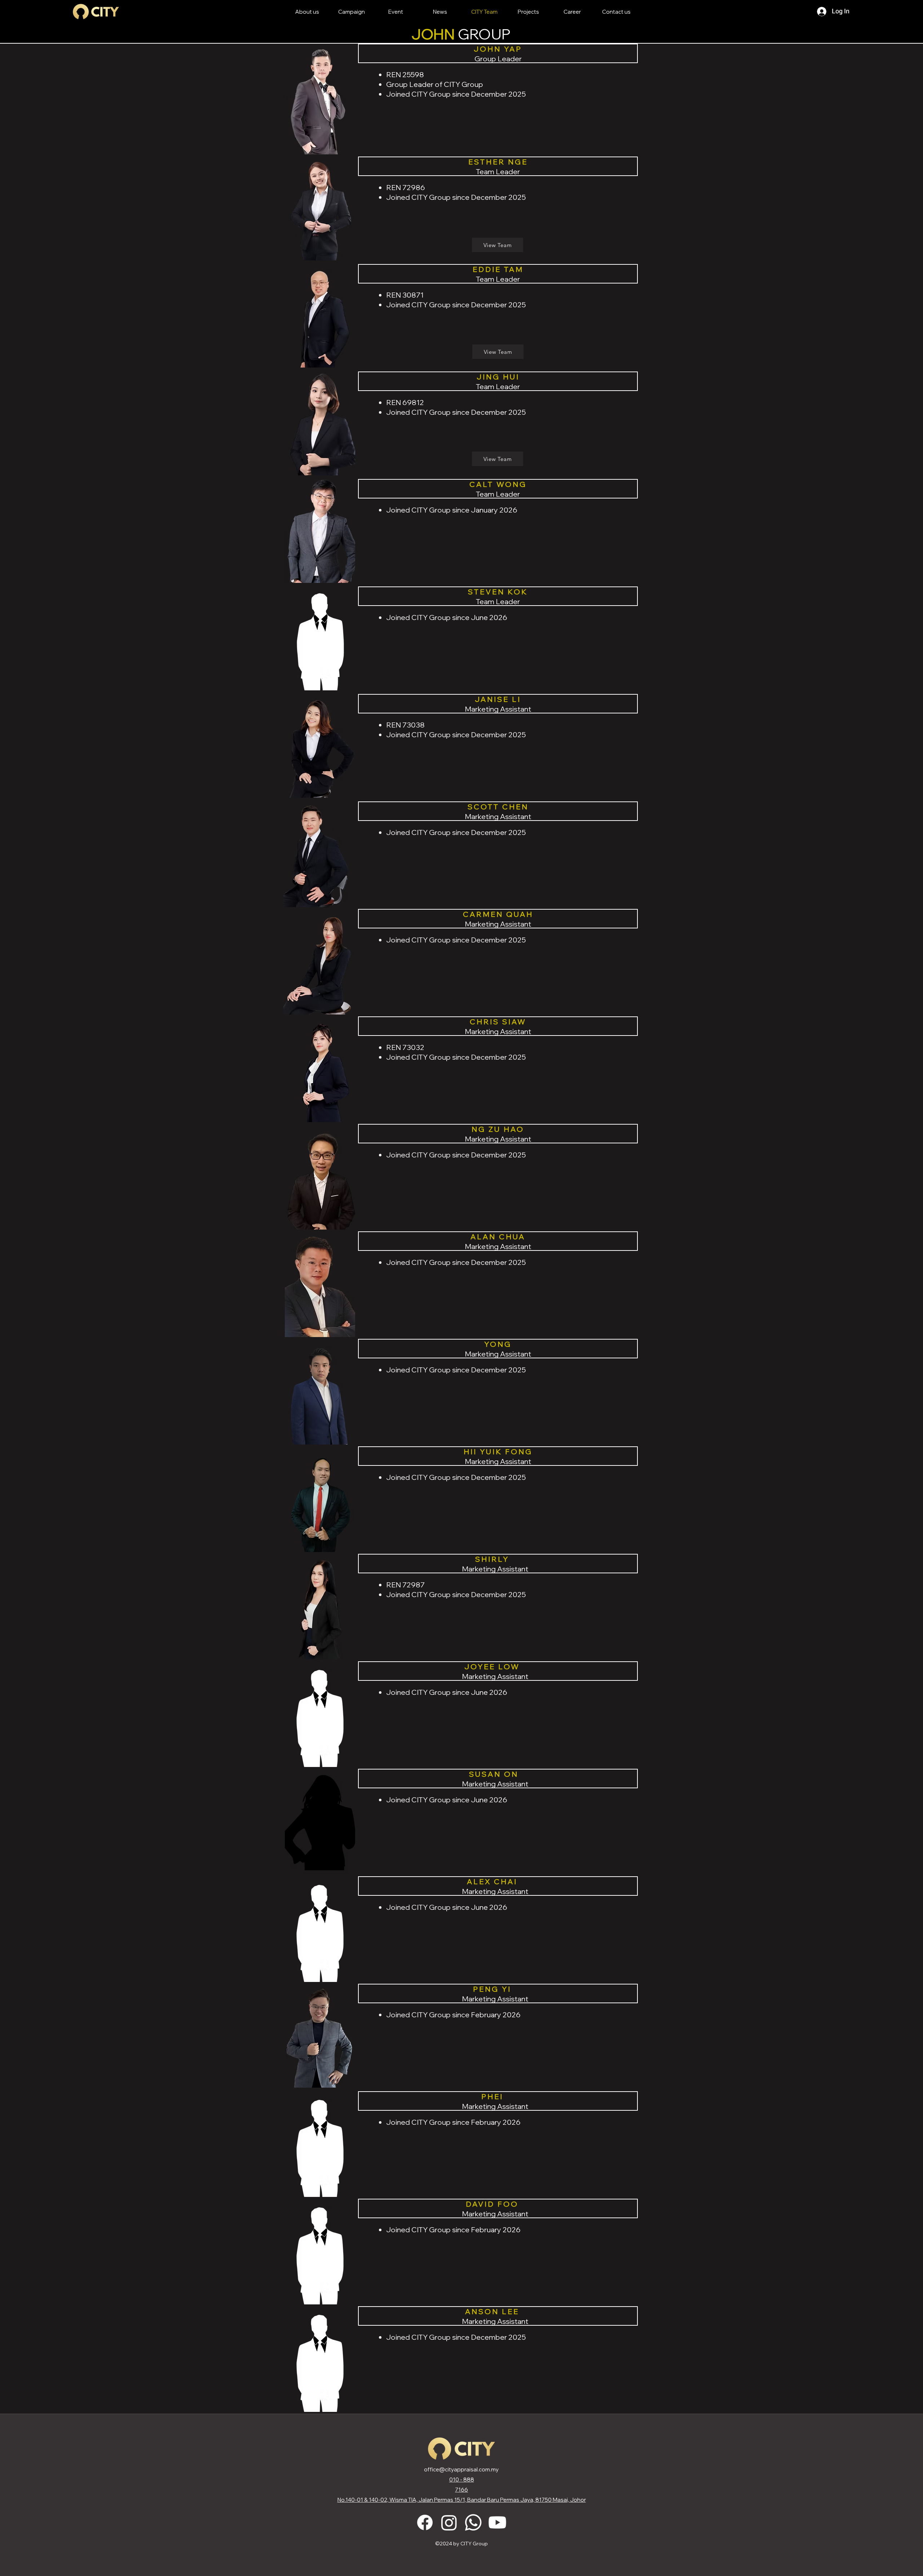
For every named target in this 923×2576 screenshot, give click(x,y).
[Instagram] (449, 2522)
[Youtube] (497, 2522)
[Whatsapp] (473, 2522)
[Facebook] (425, 2522)
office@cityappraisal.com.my (461, 2469)
